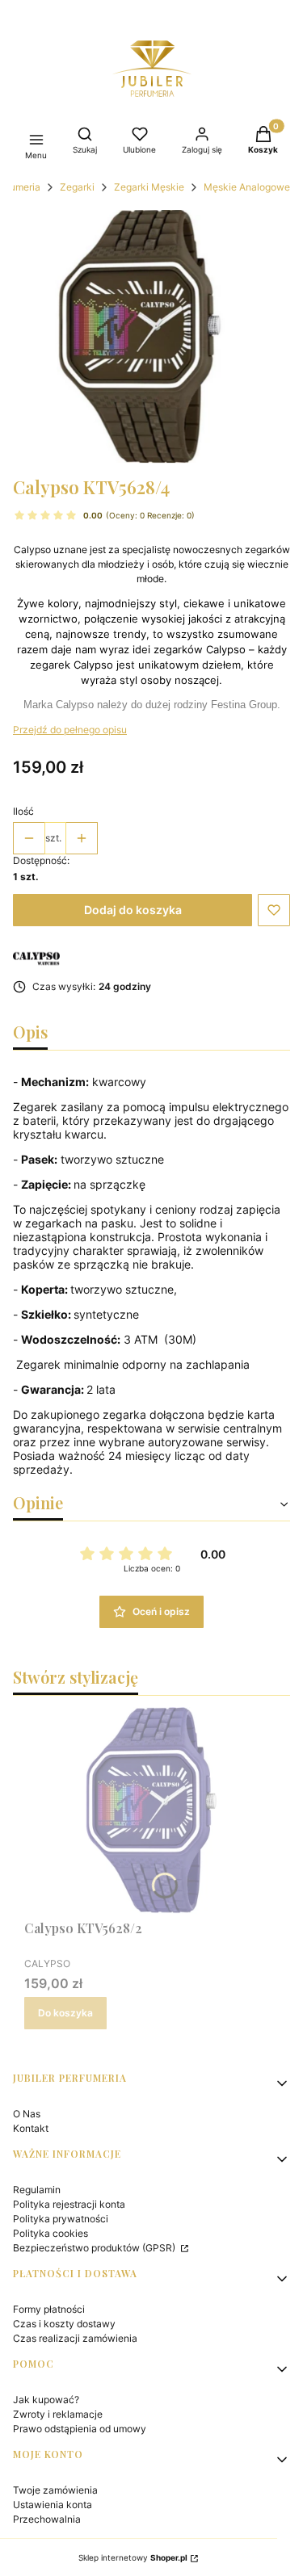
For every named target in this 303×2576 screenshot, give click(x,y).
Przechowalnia (47, 2519)
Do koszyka (65, 2013)
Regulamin (37, 2190)
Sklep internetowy (133, 2557)
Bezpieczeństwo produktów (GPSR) (95, 2248)
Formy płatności (49, 2309)
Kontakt (31, 2128)
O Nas (27, 2114)
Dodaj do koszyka (133, 910)
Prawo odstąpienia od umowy (80, 2429)
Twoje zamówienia (55, 2490)
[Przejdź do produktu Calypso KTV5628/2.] (151, 1810)
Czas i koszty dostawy (64, 2324)
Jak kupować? (46, 2400)
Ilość (23, 811)
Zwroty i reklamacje (58, 2414)
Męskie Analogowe (247, 187)
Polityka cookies (50, 2233)
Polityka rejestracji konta (69, 2204)
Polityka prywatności (61, 2219)
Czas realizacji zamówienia (75, 2338)
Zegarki (77, 187)
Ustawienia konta (53, 2505)
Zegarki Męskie (149, 187)
